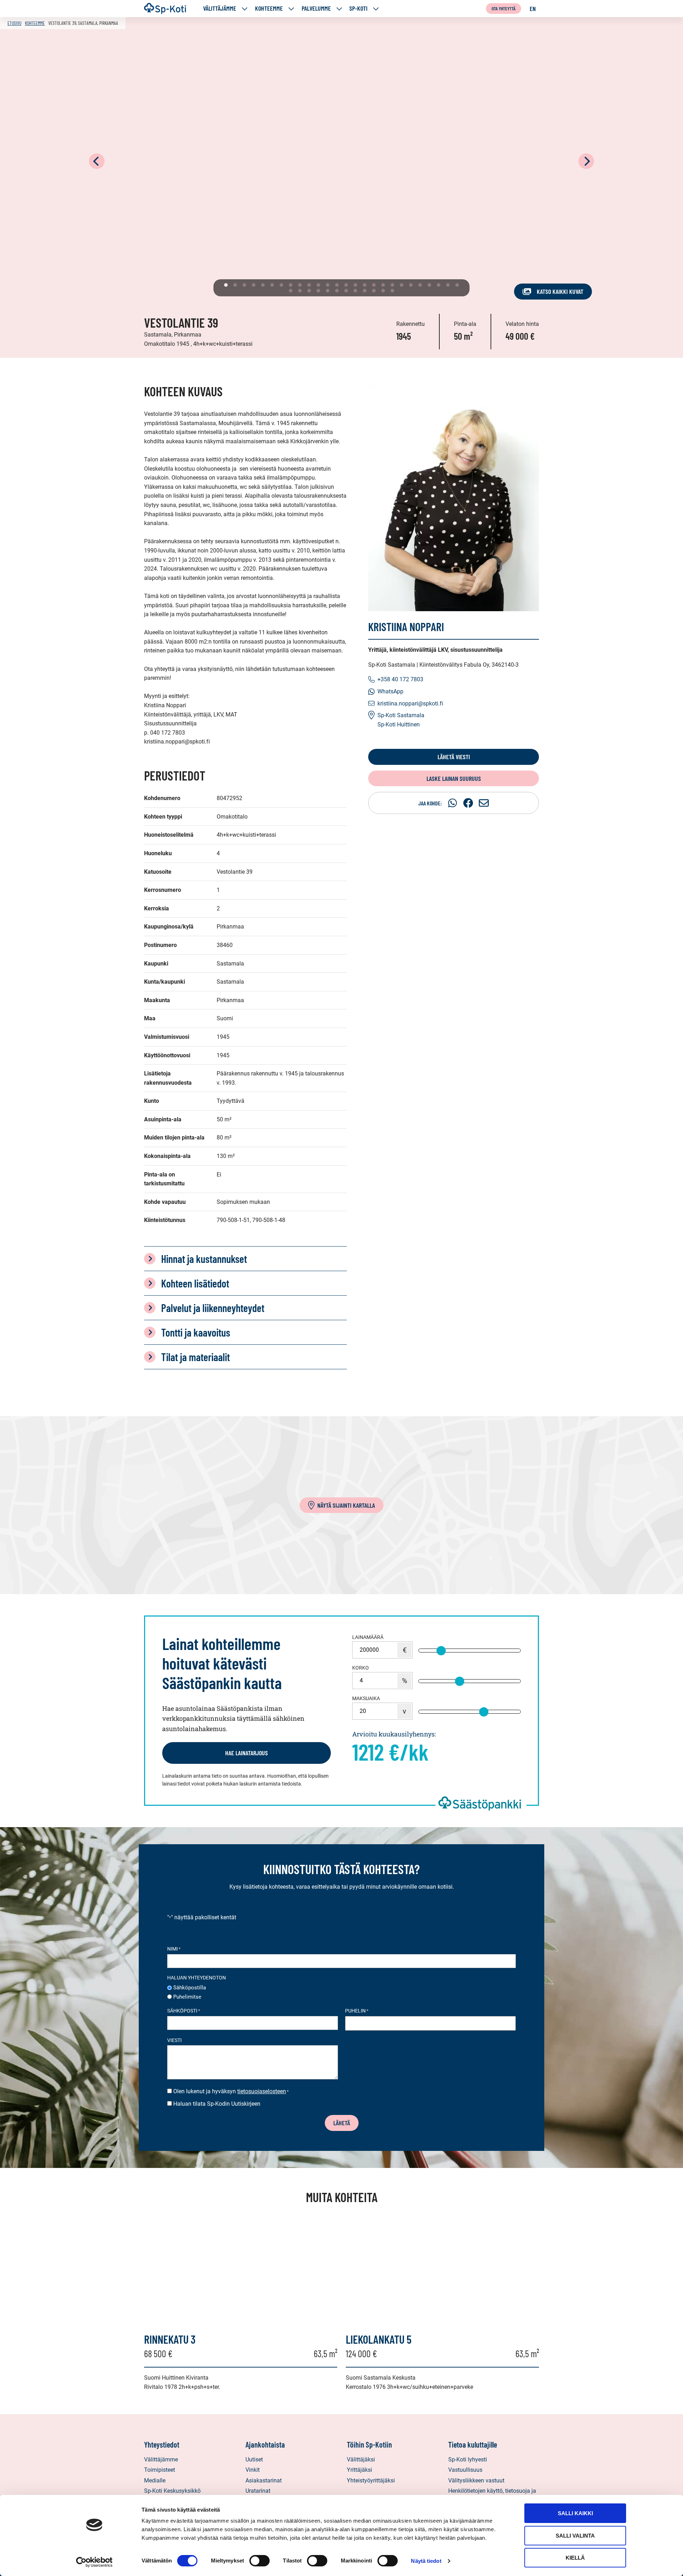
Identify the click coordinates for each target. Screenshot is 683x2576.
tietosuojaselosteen (262, 2091)
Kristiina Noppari (406, 626)
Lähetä (342, 2123)
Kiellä (575, 2558)
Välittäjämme (220, 8)
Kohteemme (269, 8)
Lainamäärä (368, 1637)
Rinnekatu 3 (170, 2339)
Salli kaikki (575, 2513)
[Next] (586, 161)
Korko (361, 1668)
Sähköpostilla (190, 1988)
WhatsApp (390, 691)
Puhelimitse (187, 1997)
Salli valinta (575, 2536)
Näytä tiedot (426, 2561)
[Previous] (97, 161)
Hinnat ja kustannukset (204, 1259)
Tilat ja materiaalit (195, 1357)
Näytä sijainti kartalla (346, 1505)
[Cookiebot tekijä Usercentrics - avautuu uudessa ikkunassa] (94, 2562)
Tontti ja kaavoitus (196, 1332)
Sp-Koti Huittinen (399, 724)
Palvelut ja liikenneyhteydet (213, 1308)
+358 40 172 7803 (400, 679)
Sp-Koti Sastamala (401, 715)
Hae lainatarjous (247, 1753)
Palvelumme (316, 8)
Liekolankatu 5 (379, 2339)
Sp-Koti (358, 8)
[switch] (260, 2561)
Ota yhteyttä (504, 8)
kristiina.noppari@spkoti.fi (410, 703)
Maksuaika (366, 1698)
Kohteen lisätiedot (195, 1283)
